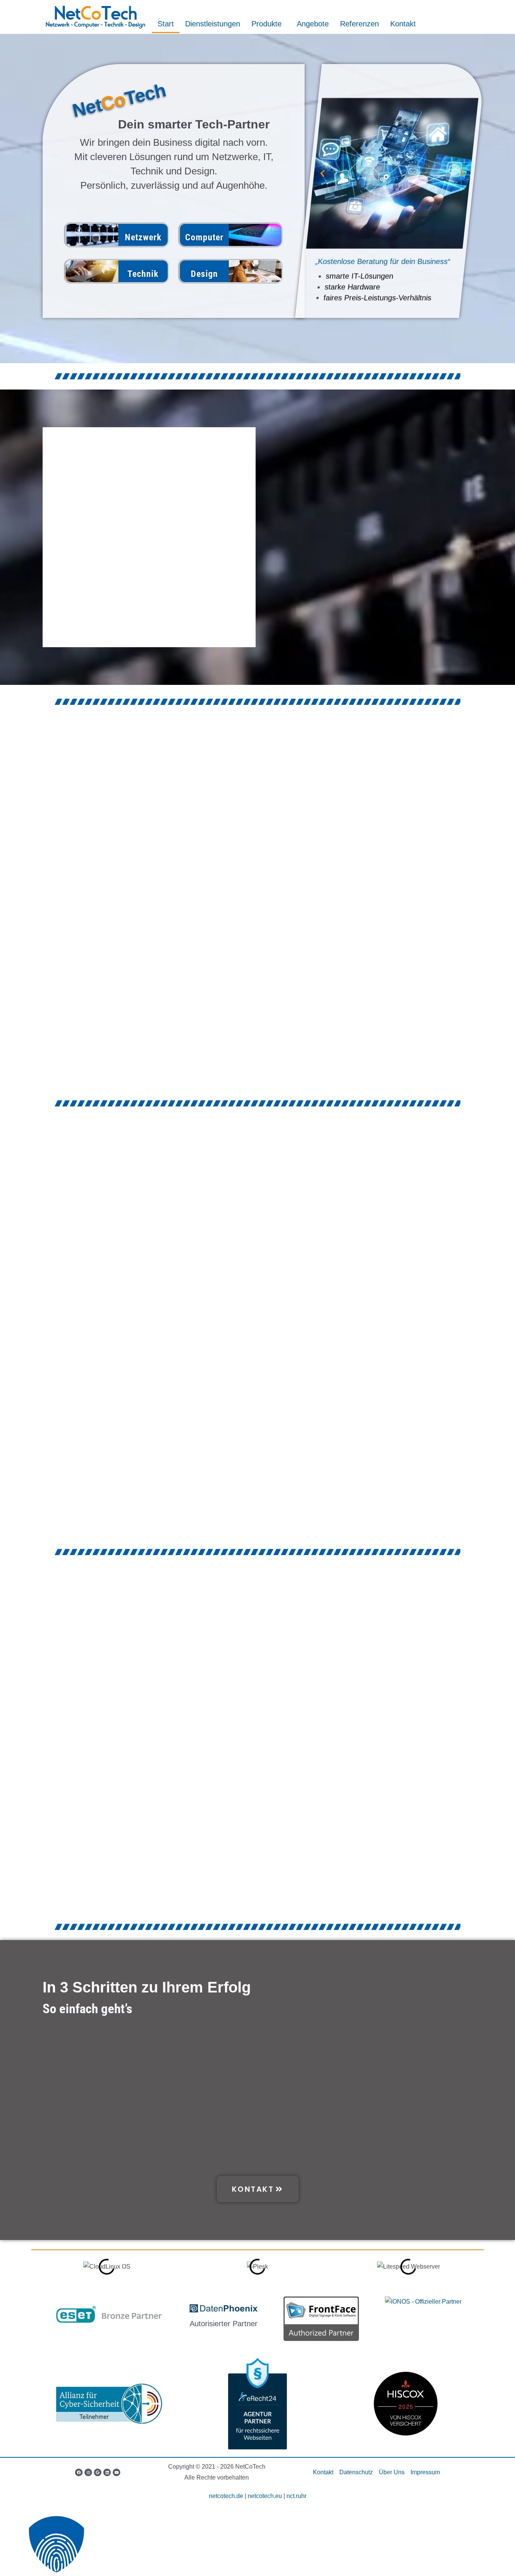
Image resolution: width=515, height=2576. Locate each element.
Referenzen (359, 24)
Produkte (267, 24)
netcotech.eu (265, 2496)
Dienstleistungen (213, 24)
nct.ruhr (297, 2496)
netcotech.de (226, 2496)
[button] (323, 173)
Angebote (313, 24)
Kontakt (403, 24)
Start (166, 24)
